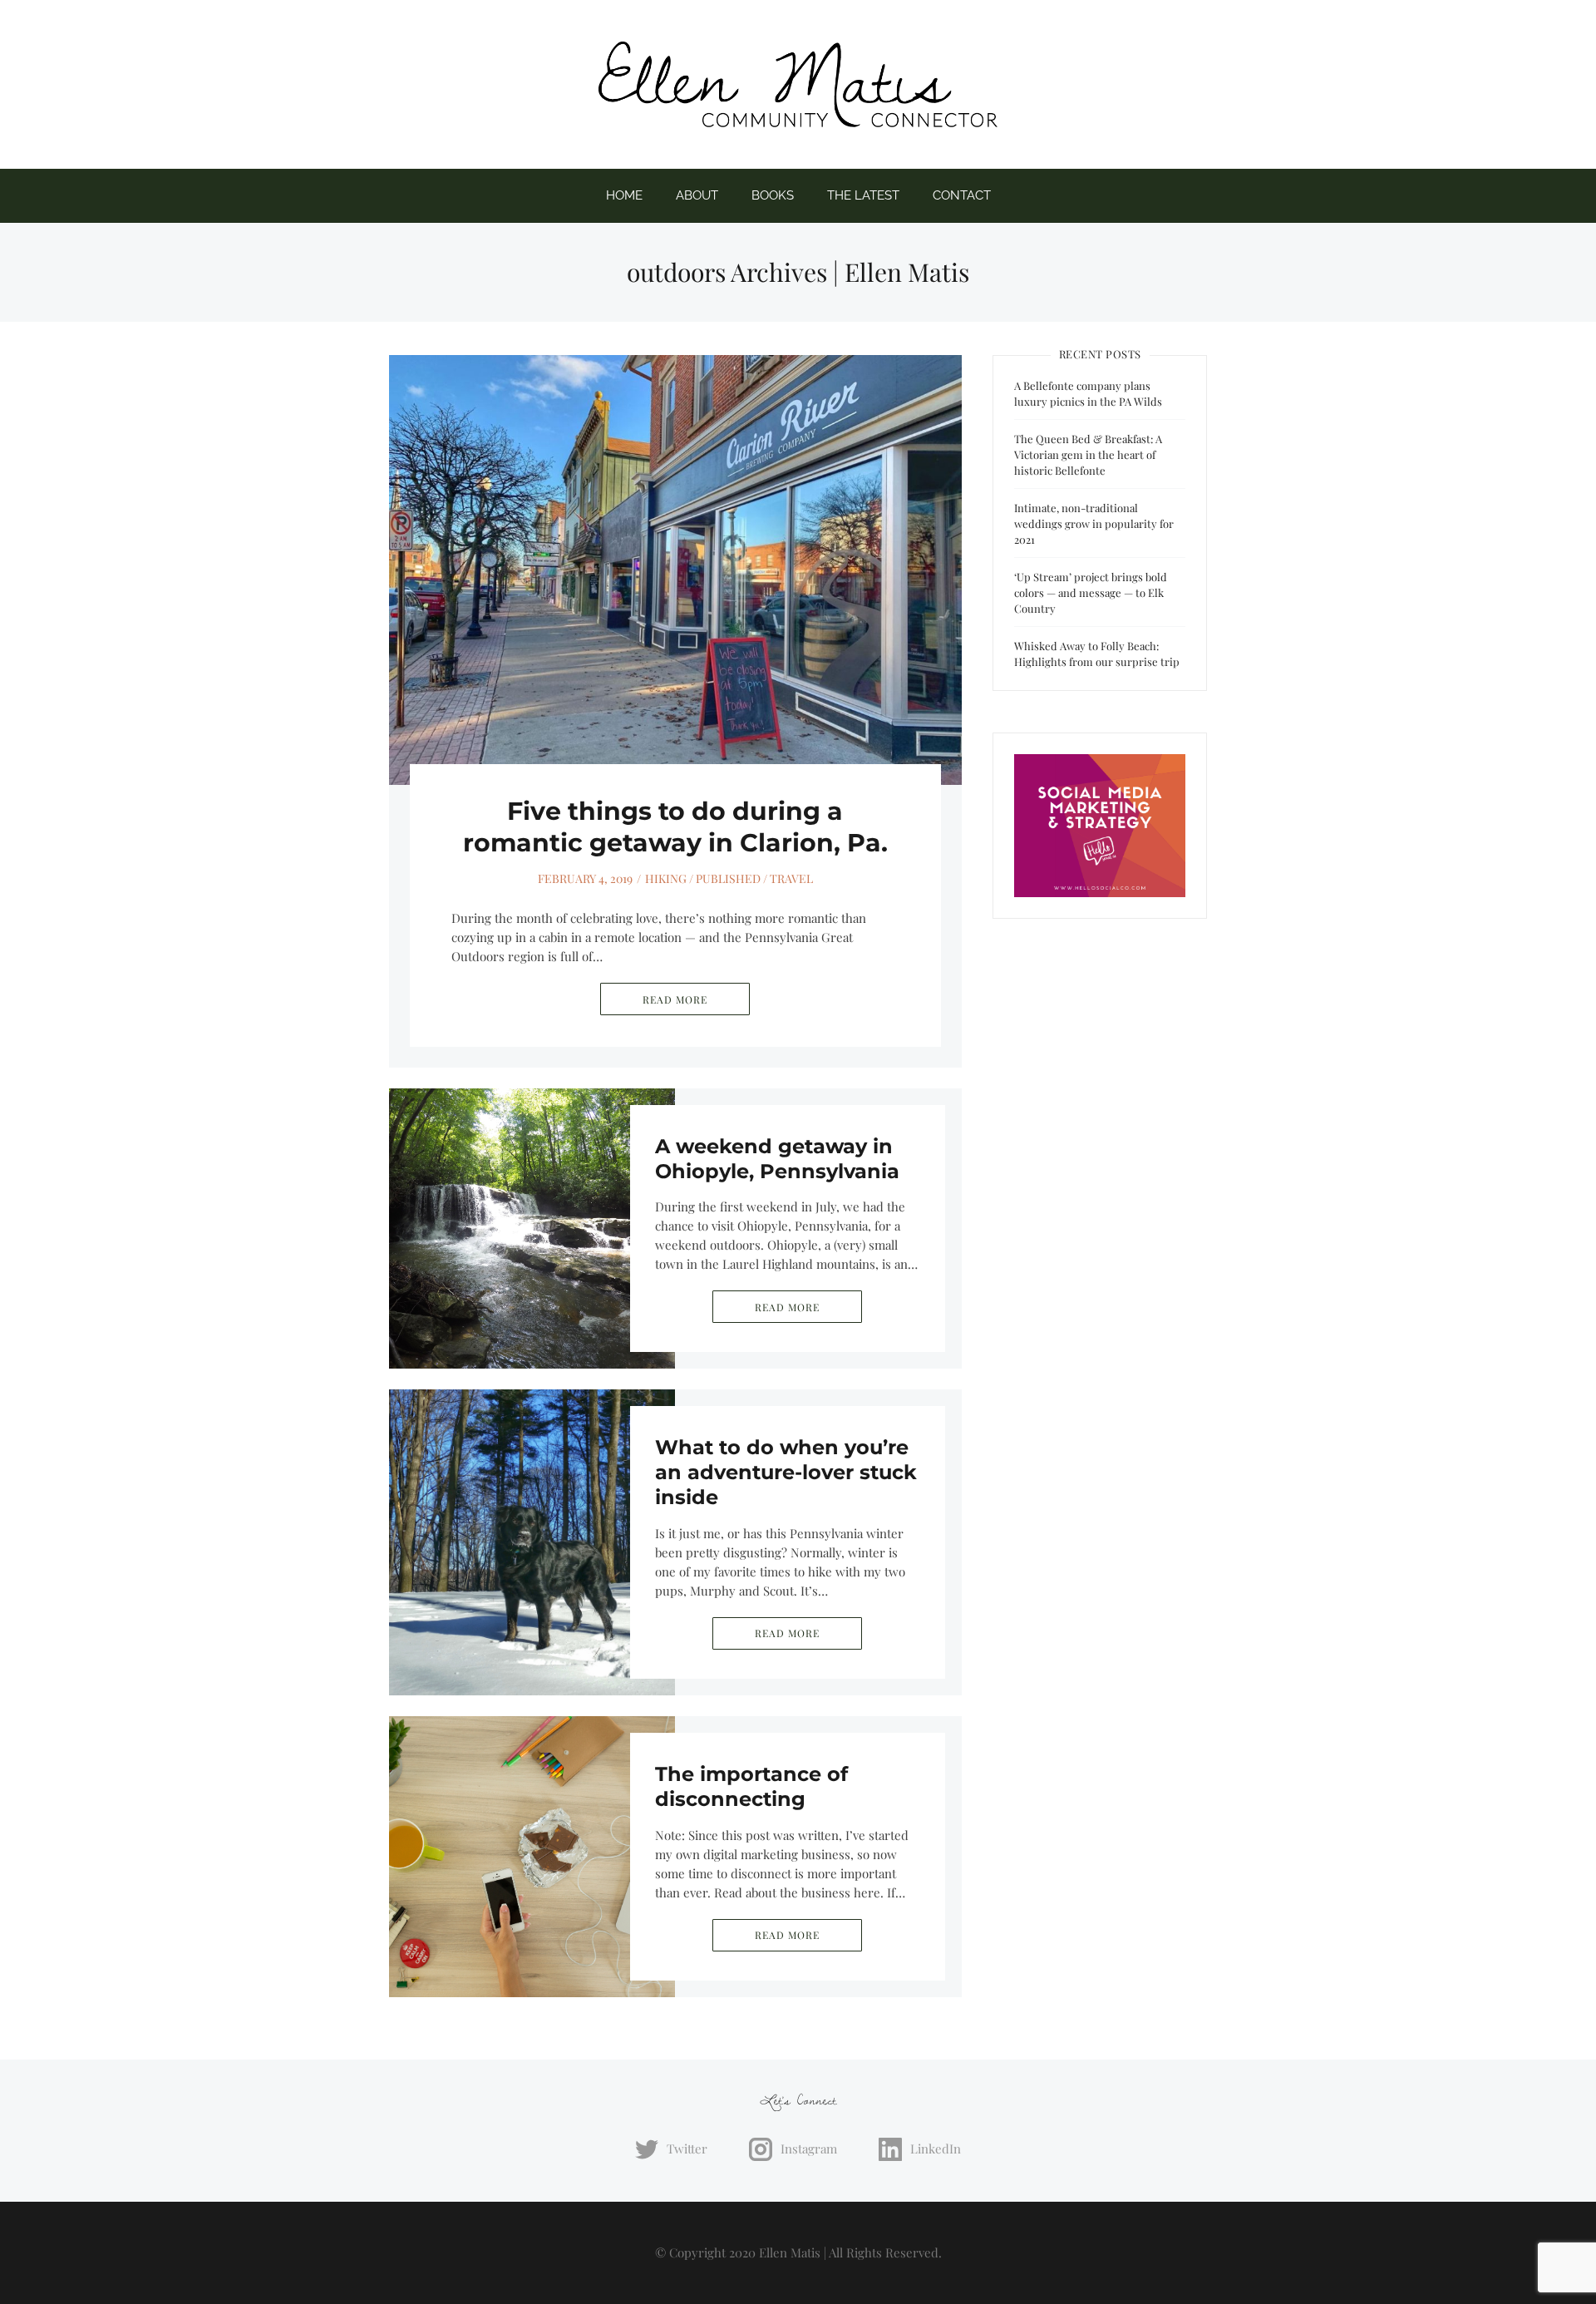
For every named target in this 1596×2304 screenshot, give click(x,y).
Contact (962, 195)
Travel (791, 878)
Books (773, 195)
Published (728, 878)
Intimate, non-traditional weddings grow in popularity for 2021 (1094, 523)
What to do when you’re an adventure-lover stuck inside (786, 1472)
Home (624, 195)
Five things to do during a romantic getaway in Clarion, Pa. (675, 827)
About (697, 195)
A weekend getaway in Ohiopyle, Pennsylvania (777, 1159)
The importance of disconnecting (751, 1786)
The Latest (863, 195)
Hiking (666, 878)
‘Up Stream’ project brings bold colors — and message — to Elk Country (1091, 592)
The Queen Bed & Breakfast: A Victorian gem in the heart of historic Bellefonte (1088, 454)
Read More (675, 999)
